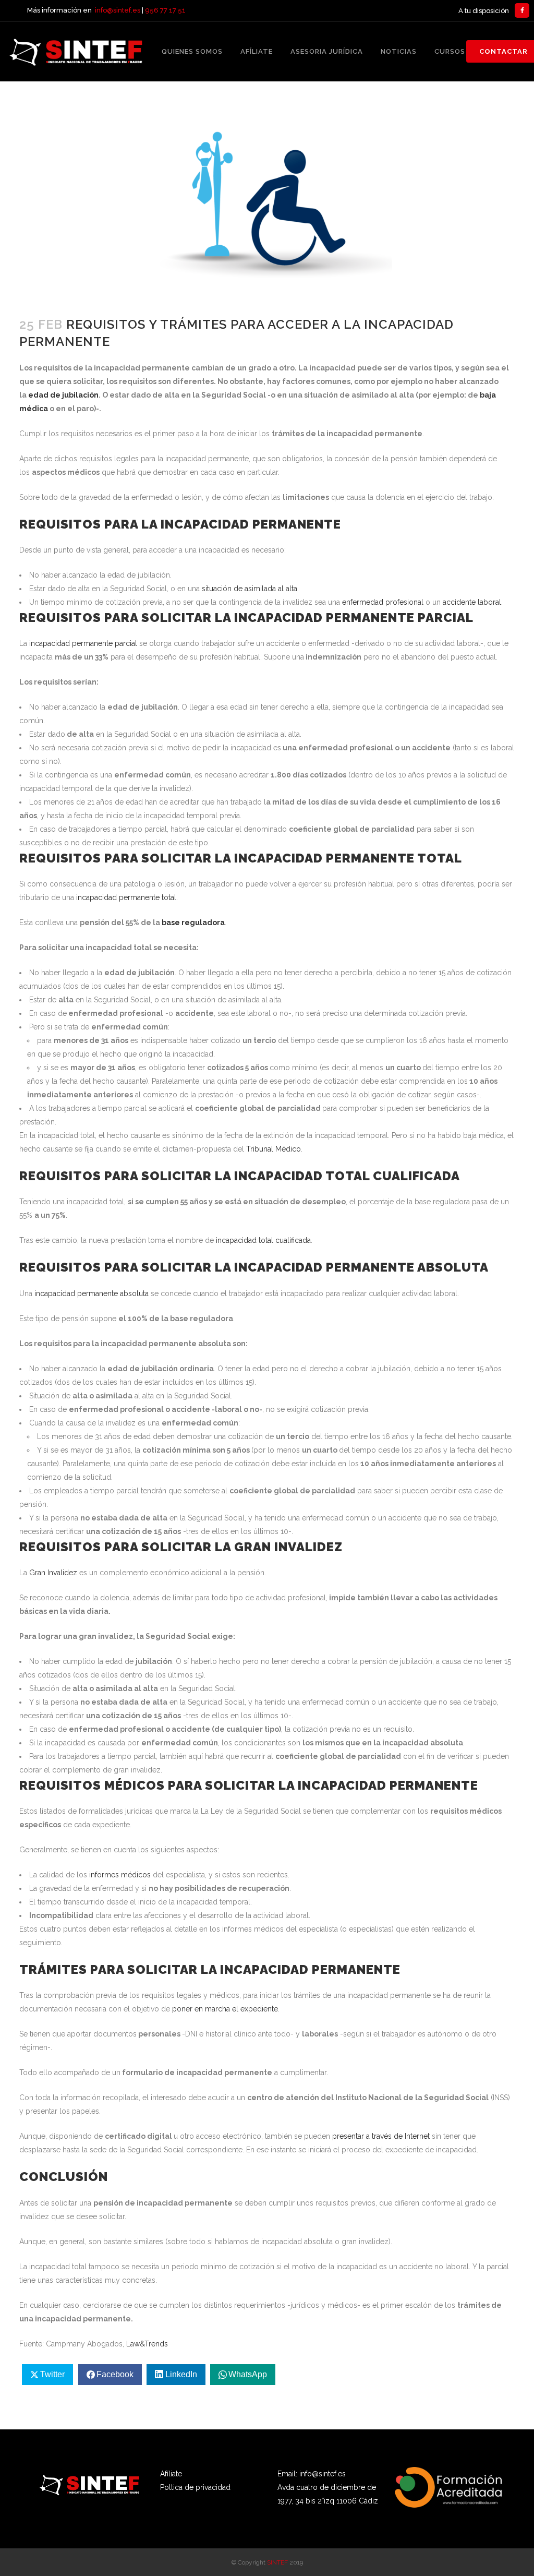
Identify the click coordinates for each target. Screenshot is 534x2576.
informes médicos (121, 1875)
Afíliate (171, 2474)
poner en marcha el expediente (225, 2009)
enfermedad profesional (383, 602)
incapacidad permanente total (125, 897)
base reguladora (193, 922)
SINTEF (277, 2562)
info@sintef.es (118, 10)
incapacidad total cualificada (263, 1240)
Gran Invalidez (53, 1573)
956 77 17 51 (165, 10)
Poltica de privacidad (195, 2487)
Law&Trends (147, 2344)
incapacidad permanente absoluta (92, 1293)
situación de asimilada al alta (250, 589)
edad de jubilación (63, 395)
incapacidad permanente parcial (83, 643)
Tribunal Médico (274, 1149)
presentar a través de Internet (381, 2136)
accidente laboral (472, 602)
